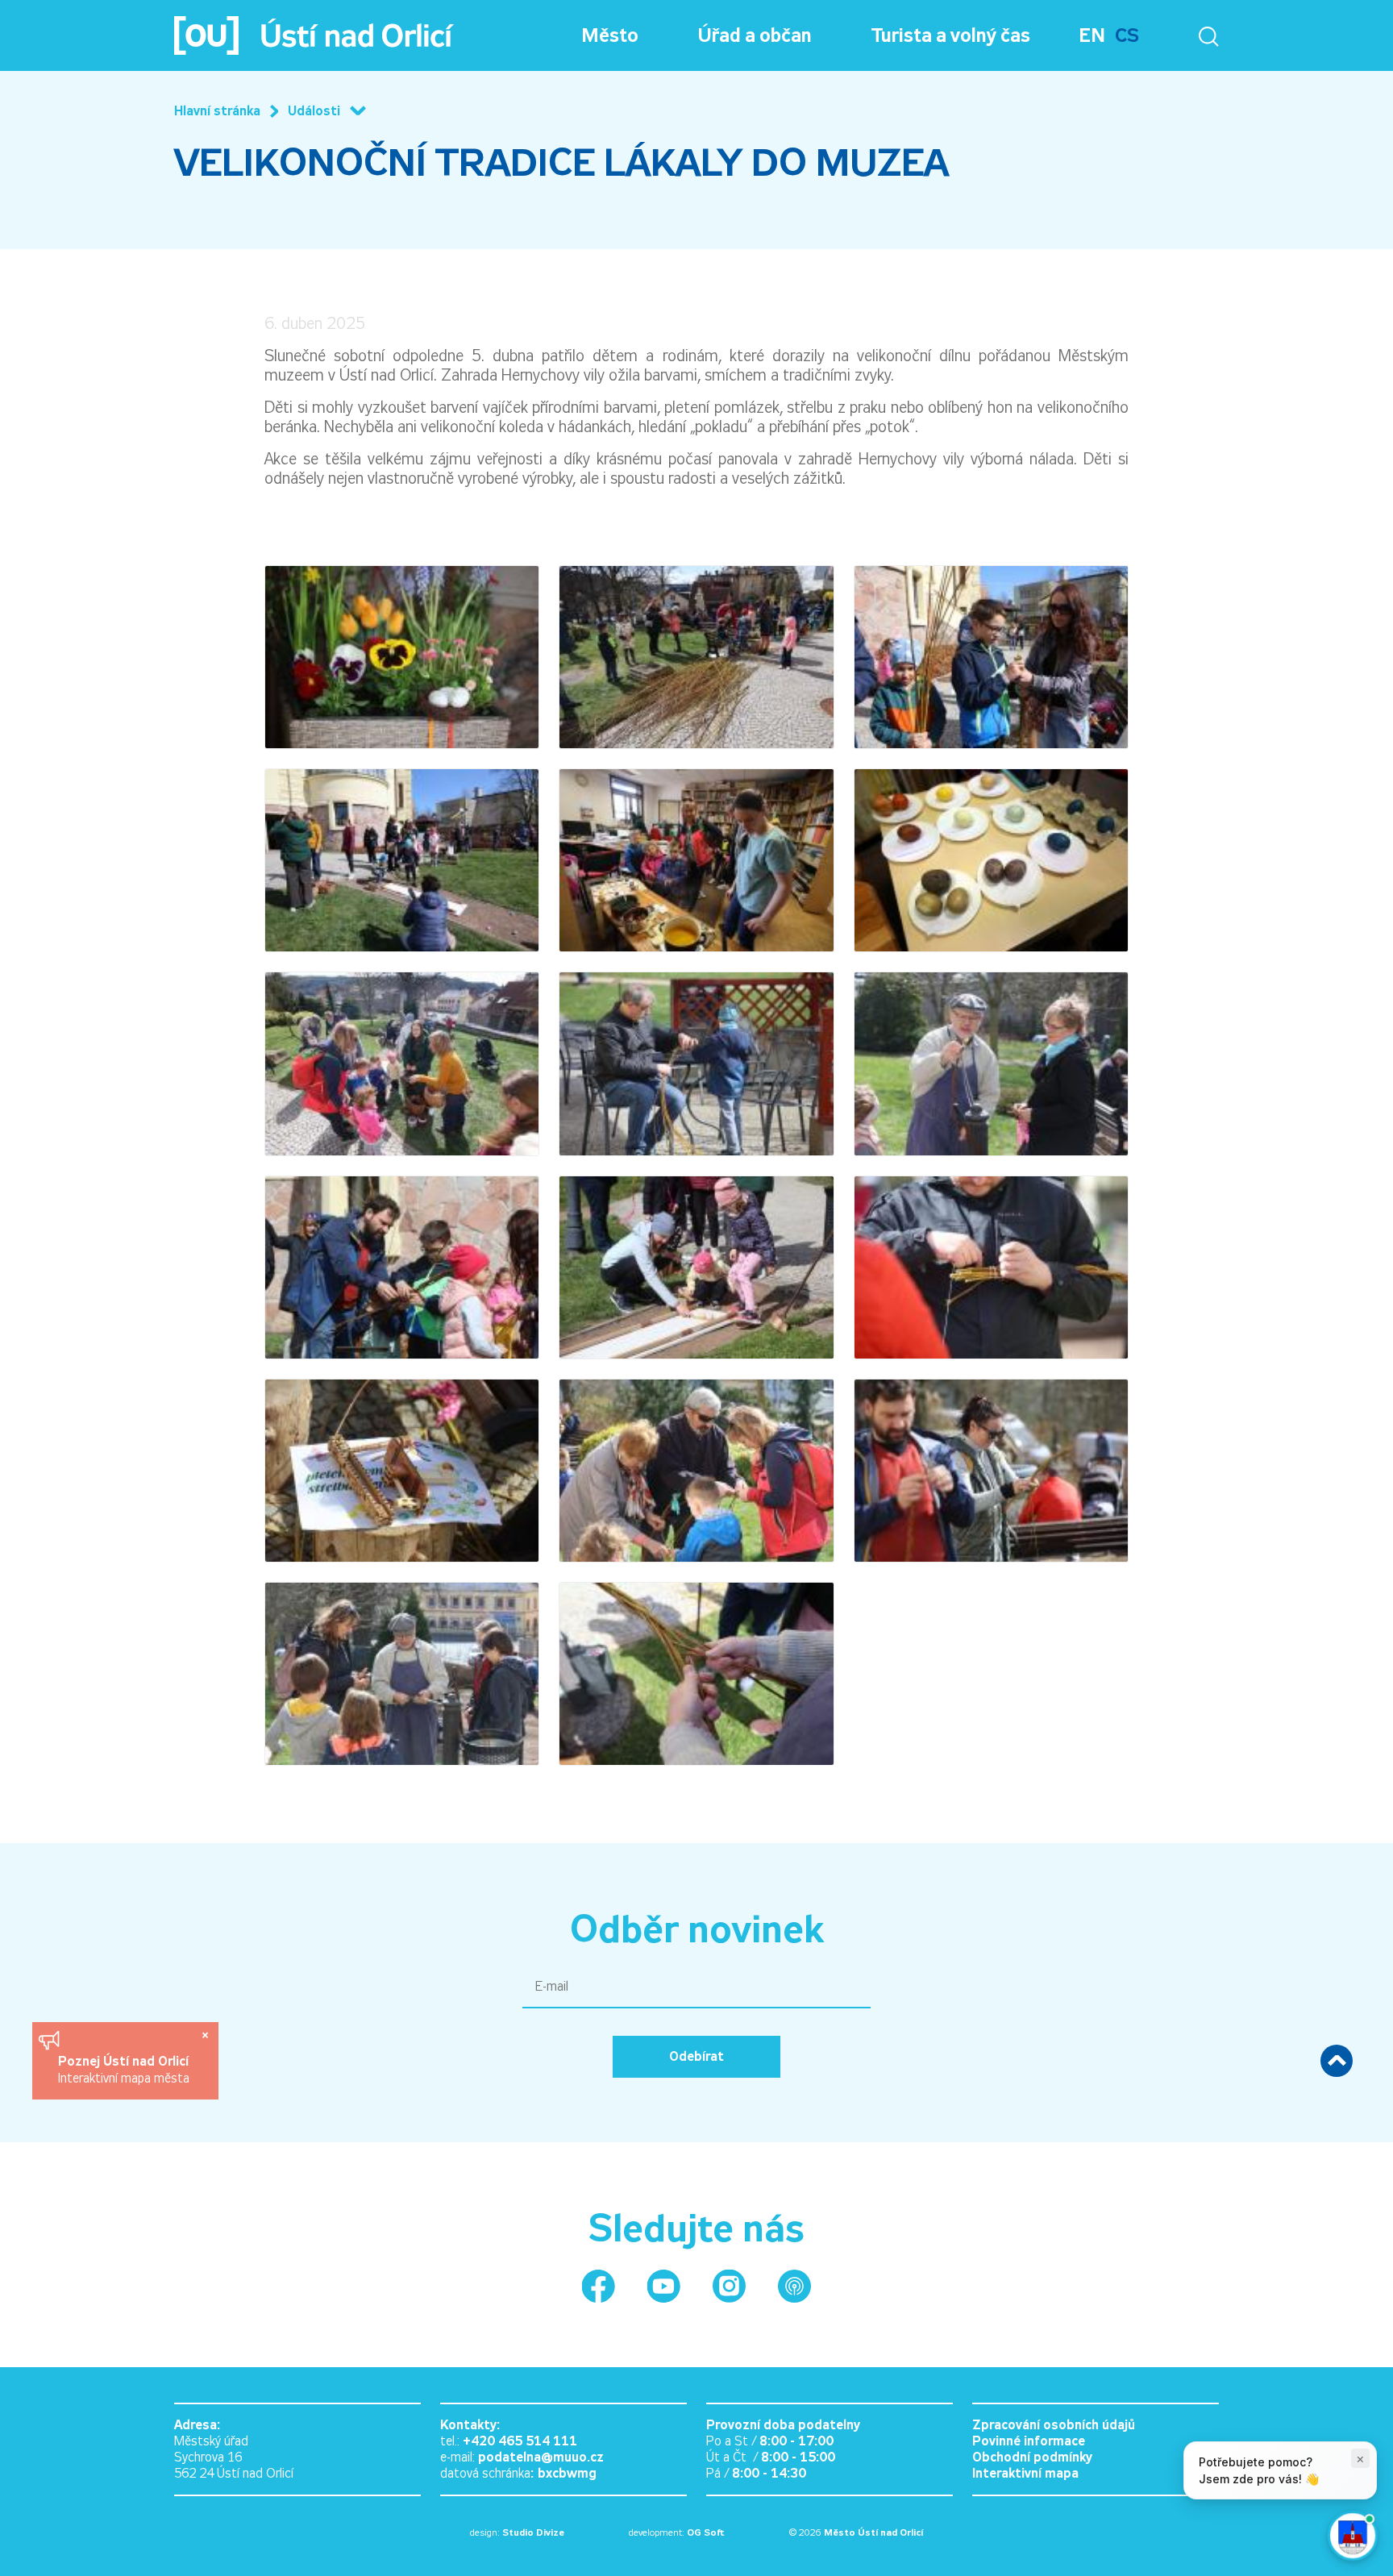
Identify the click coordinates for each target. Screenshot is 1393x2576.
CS (1127, 35)
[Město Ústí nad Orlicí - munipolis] (794, 2286)
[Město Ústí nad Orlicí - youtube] (664, 2286)
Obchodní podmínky (1032, 2457)
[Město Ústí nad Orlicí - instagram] (729, 2286)
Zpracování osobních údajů (1054, 2425)
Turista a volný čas (951, 35)
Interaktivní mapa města (124, 2078)
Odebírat (696, 2056)
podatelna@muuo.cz (541, 2457)
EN (1092, 35)
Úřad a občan (755, 35)
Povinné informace (1029, 2441)
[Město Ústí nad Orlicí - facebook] (599, 2286)
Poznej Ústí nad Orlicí (125, 2061)
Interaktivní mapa (1025, 2473)
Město (610, 35)
